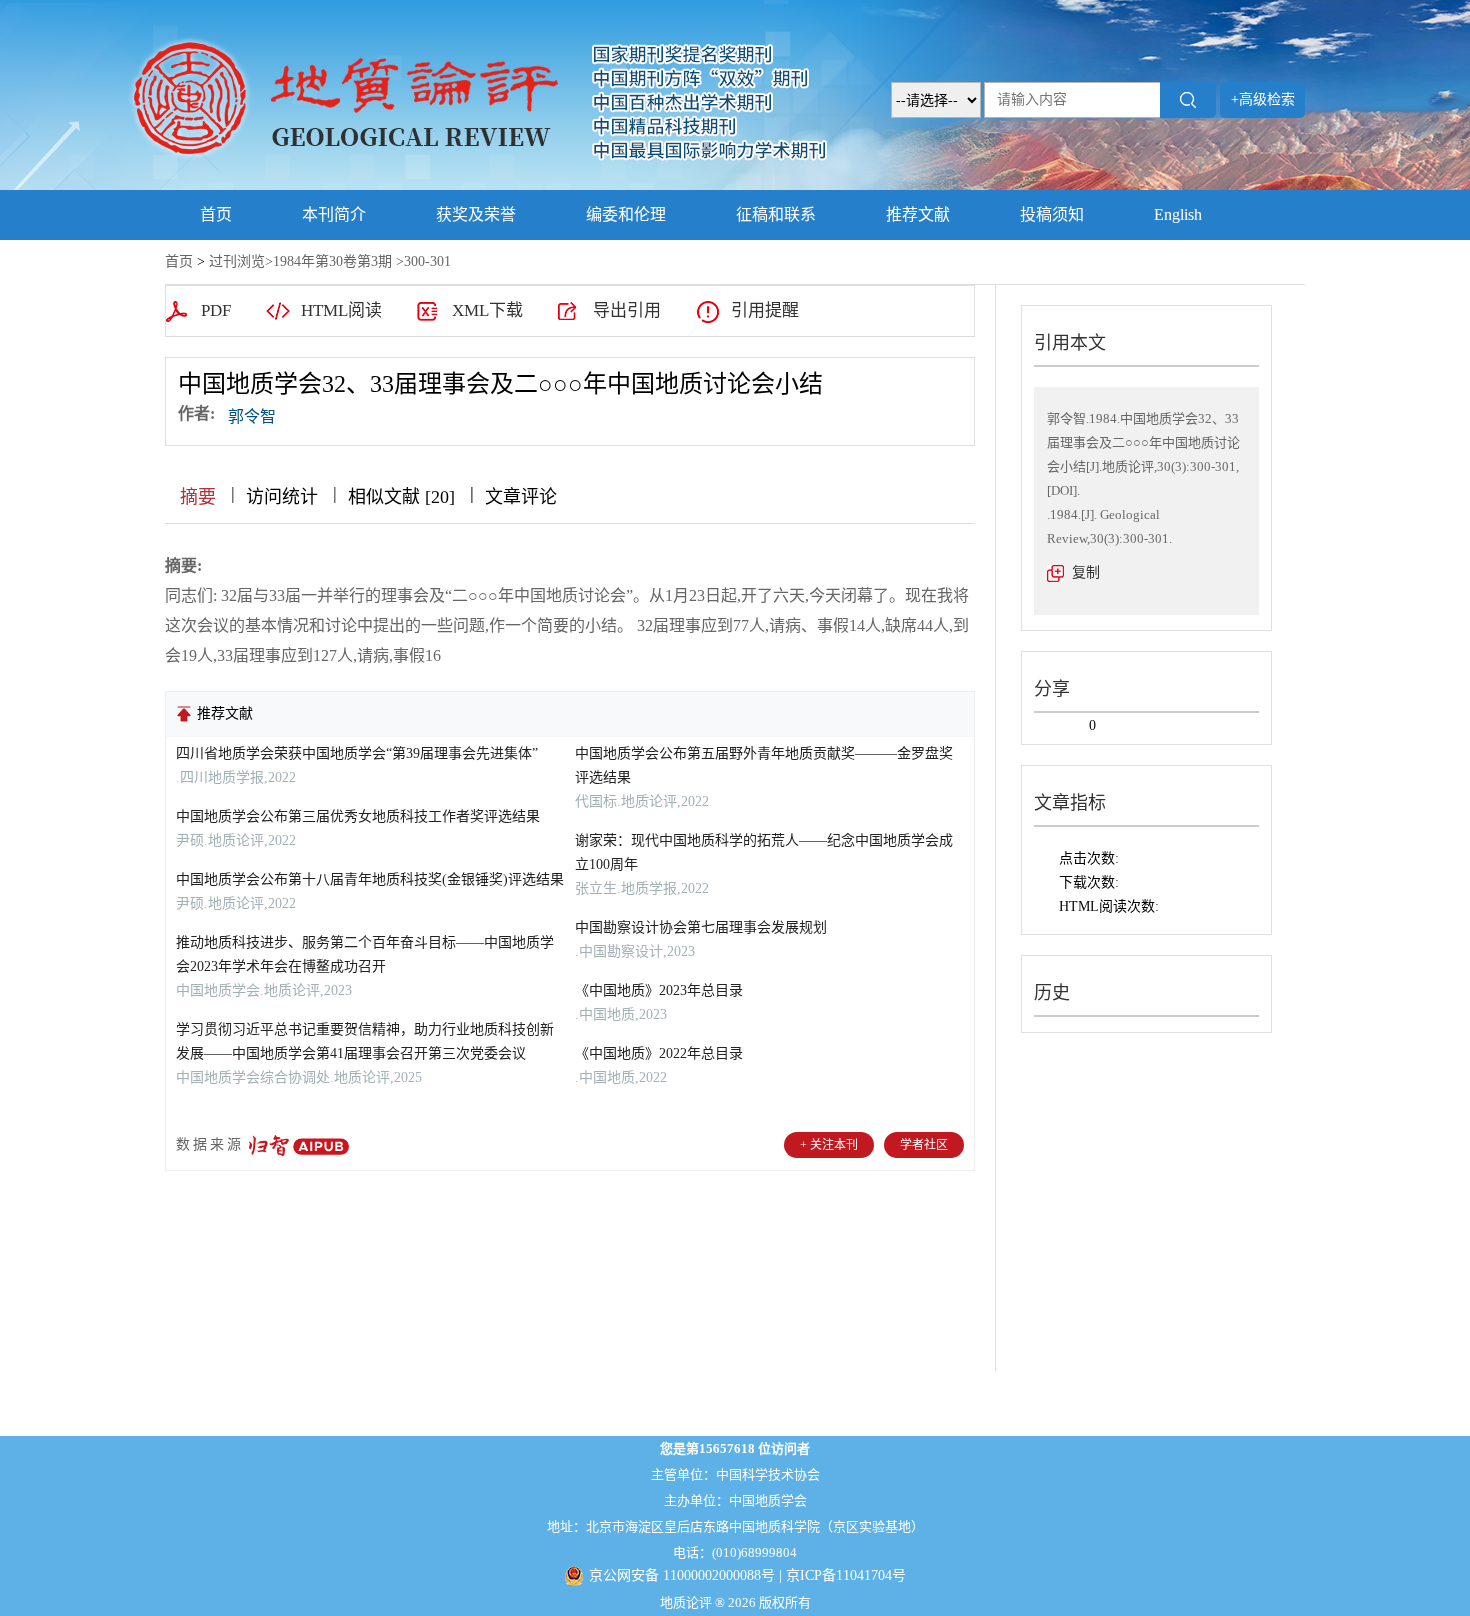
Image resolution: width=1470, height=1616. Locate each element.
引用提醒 (765, 310)
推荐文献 (918, 214)
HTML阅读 (341, 310)
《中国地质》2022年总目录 (659, 1053)
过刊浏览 (237, 261)
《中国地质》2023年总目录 (659, 990)
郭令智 (252, 416)
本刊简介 (334, 214)
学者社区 (924, 1145)
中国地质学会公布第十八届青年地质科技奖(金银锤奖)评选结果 (370, 879)
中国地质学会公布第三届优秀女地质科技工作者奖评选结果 (358, 816)
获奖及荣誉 (476, 214)
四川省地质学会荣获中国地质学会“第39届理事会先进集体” (357, 753)
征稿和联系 (776, 214)
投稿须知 (1052, 214)
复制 (1086, 572)
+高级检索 (1263, 99)
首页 (216, 214)
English (1178, 214)
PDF (216, 310)
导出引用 (627, 310)
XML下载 (487, 310)
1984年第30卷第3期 (332, 261)
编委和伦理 (626, 214)
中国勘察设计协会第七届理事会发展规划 (701, 927)
